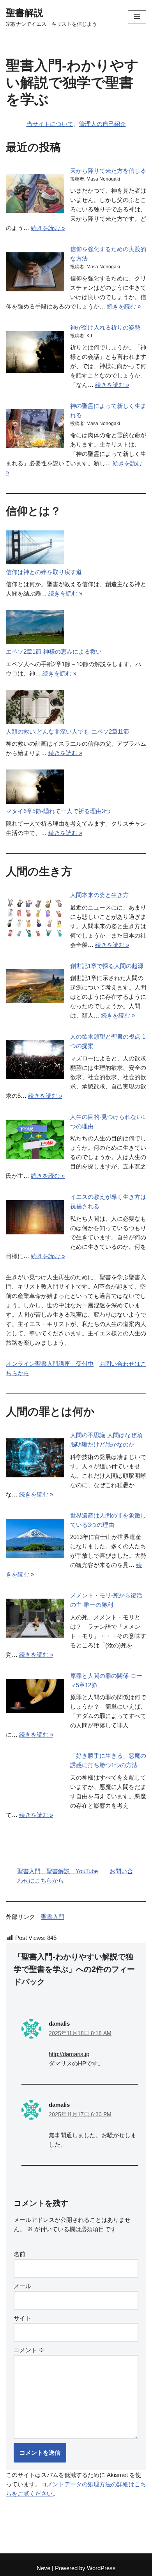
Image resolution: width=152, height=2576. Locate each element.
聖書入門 (53, 1917)
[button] (137, 17)
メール (22, 2286)
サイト (22, 2318)
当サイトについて (50, 124)
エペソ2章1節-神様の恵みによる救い (54, 652)
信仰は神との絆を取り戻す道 (44, 572)
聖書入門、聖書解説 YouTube (57, 1871)
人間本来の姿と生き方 (99, 895)
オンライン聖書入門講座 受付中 (50, 1364)
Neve (43, 2568)
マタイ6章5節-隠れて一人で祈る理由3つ (58, 811)
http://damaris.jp (69, 2054)
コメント (29, 2350)
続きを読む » (48, 228)
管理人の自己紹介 (103, 124)
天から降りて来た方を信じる (108, 171)
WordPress (101, 2568)
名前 (19, 2254)
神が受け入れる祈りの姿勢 (105, 327)
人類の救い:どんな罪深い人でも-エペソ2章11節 (67, 731)
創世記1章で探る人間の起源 (107, 966)
